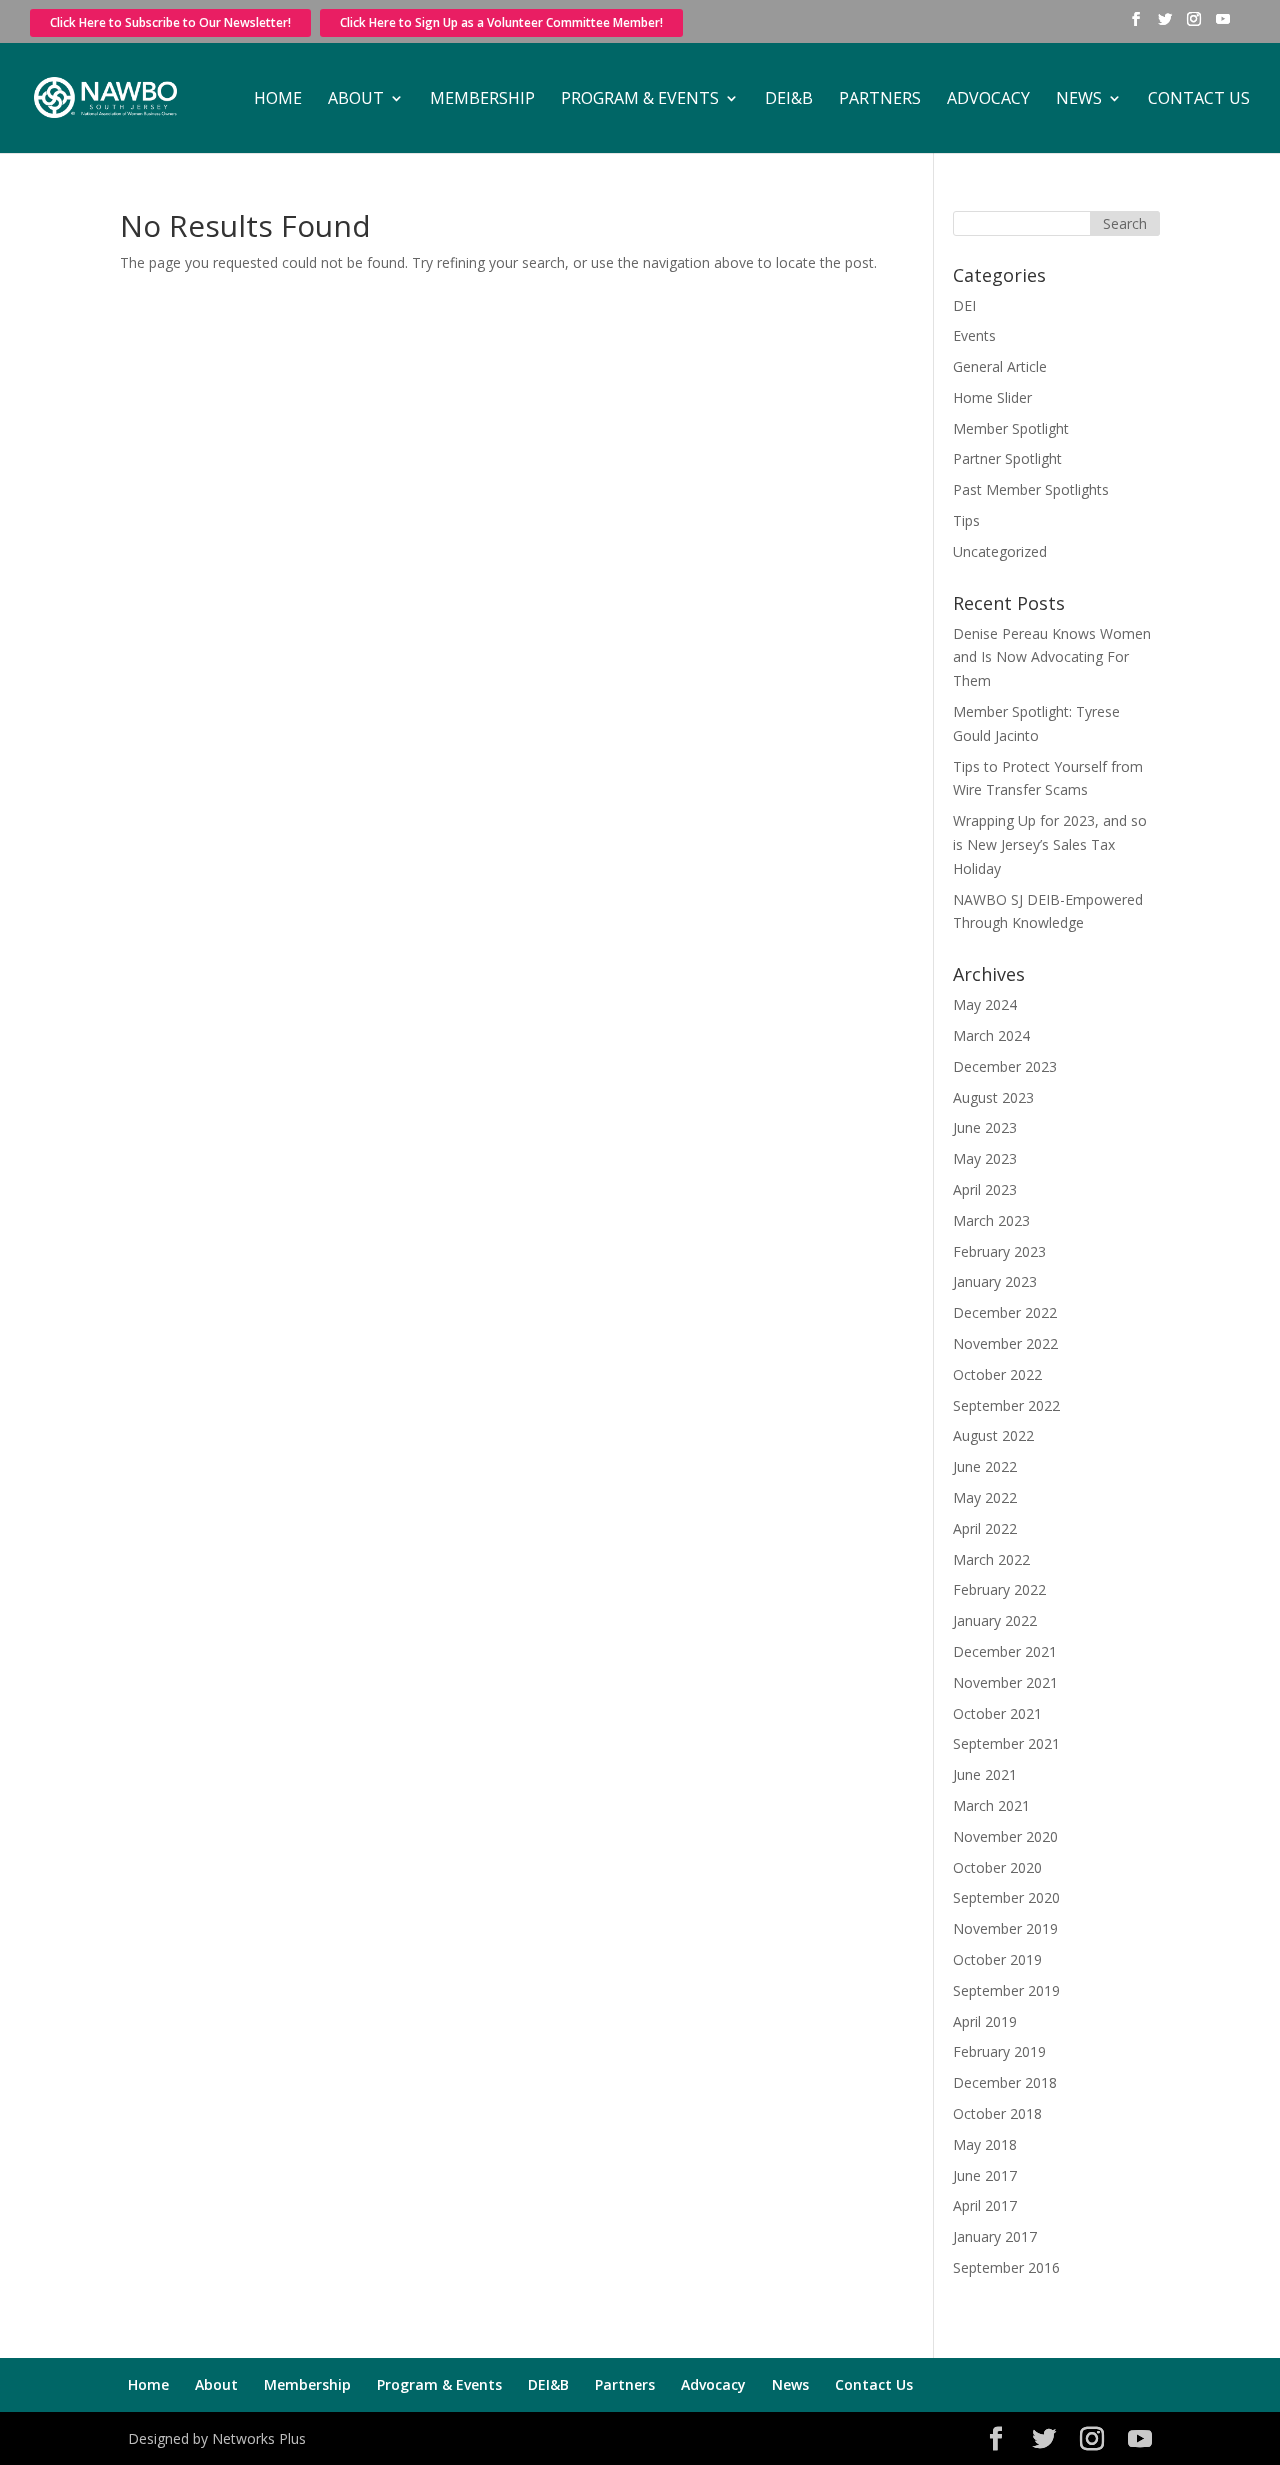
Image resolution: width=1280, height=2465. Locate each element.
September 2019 (1006, 1990)
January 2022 (995, 1620)
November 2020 (1005, 1836)
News (1079, 100)
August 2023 (993, 1097)
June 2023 (985, 1127)
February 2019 (999, 2051)
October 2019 (997, 1959)
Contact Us (1199, 100)
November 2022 (1005, 1343)
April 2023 (985, 1189)
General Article (1000, 366)
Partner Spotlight (1007, 458)
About (356, 100)
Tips (966, 520)
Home (278, 100)
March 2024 (991, 1035)
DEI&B (789, 100)
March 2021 (991, 1805)
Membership (482, 100)
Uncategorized (1000, 551)
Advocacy (988, 100)
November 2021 (1005, 1682)
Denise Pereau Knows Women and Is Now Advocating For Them (1052, 657)
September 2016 (1006, 2267)
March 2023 (991, 1220)
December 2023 (1005, 1066)
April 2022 (985, 1528)
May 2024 (985, 1004)
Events (974, 335)
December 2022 (1005, 1312)
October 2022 (997, 1374)
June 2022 (985, 1466)
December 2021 (1005, 1651)
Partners (880, 100)
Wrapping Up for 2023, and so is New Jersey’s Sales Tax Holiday (1050, 844)
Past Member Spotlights (1031, 489)
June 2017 (985, 2175)
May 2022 (985, 1497)
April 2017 (985, 2205)
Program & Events (640, 100)
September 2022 (1006, 1405)
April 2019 (985, 2021)
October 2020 (997, 1867)
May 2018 (985, 2144)
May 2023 (985, 1158)
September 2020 (1006, 1897)
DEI (964, 305)
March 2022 (991, 1559)
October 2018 (997, 2113)
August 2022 (993, 1435)
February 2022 (999, 1589)
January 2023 (995, 1281)
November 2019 (1005, 1928)
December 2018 (1005, 2082)
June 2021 (985, 1774)
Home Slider (992, 397)
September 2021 (1006, 1743)
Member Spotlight (1011, 428)
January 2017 (995, 2236)
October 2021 (997, 1713)
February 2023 (999, 1251)
